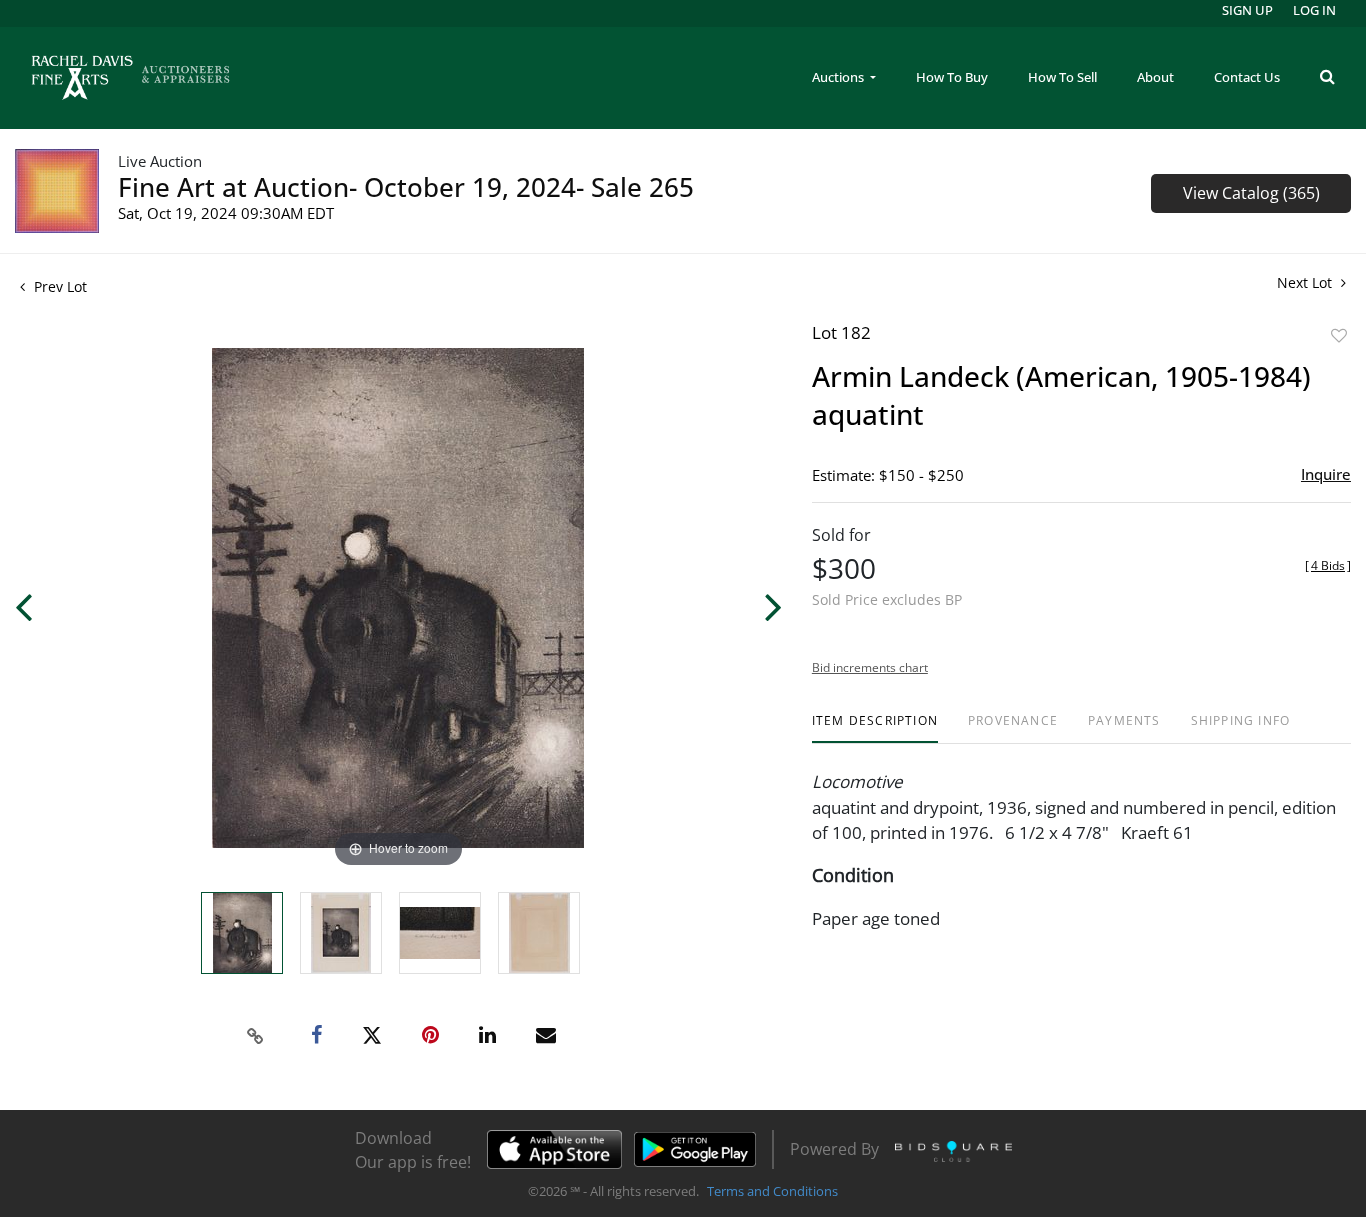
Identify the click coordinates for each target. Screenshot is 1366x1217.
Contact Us (1247, 77)
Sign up (1247, 10)
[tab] (875, 728)
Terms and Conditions (772, 1191)
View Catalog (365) (1251, 193)
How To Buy (952, 77)
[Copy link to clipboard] (256, 1036)
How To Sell (1062, 77)
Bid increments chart (870, 667)
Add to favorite (1339, 335)
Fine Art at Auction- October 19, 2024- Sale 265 (406, 187)
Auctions (839, 77)
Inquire (1326, 474)
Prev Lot (58, 286)
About (1155, 77)
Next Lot (1306, 282)
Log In (1314, 10)
